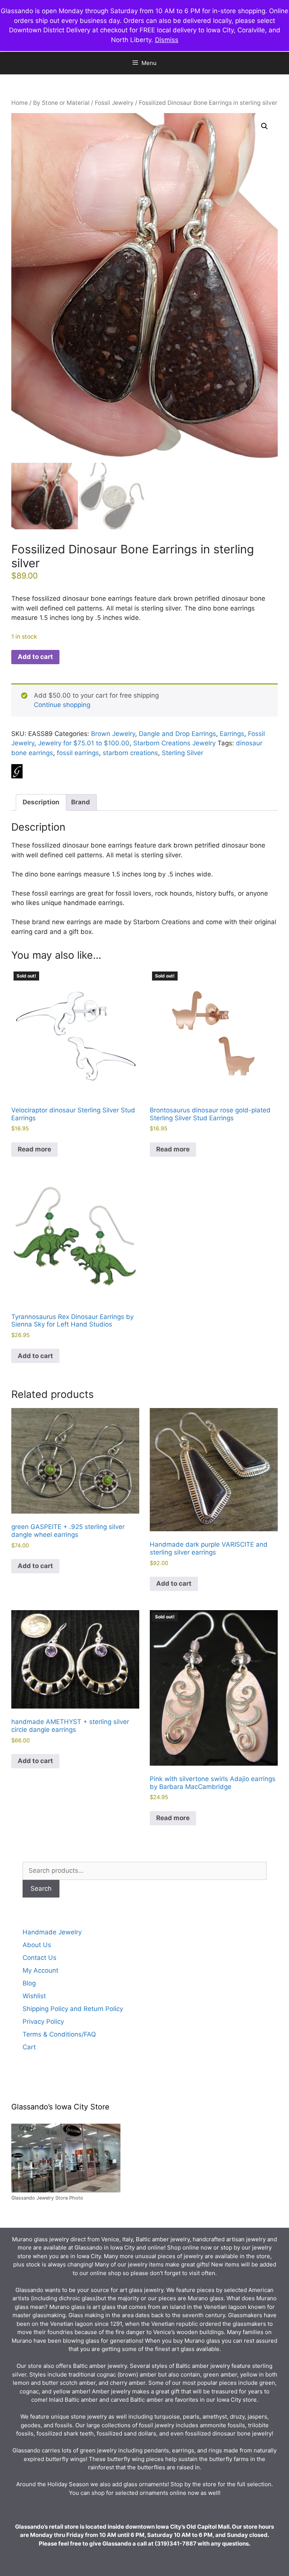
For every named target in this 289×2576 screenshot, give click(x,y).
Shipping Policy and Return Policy (73, 2009)
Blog (29, 1983)
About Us (37, 1945)
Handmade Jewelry (52, 1932)
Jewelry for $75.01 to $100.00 (84, 743)
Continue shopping (62, 705)
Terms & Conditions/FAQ (59, 2034)
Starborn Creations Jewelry (174, 743)
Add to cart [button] (35, 1356)
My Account (40, 1970)
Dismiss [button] (167, 40)
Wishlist (34, 1996)
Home (20, 103)
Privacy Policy (43, 2022)
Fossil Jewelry (114, 103)
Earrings (232, 734)
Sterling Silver (183, 753)
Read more (34, 1149)
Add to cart (35, 657)
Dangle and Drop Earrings (177, 734)
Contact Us (40, 1958)
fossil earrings (78, 753)
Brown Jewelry (113, 734)
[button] (265, 126)
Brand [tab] (81, 802)
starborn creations (130, 753)
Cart (29, 2047)
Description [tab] (41, 802)
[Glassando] (17, 773)
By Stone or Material (61, 103)
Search (41, 1889)
